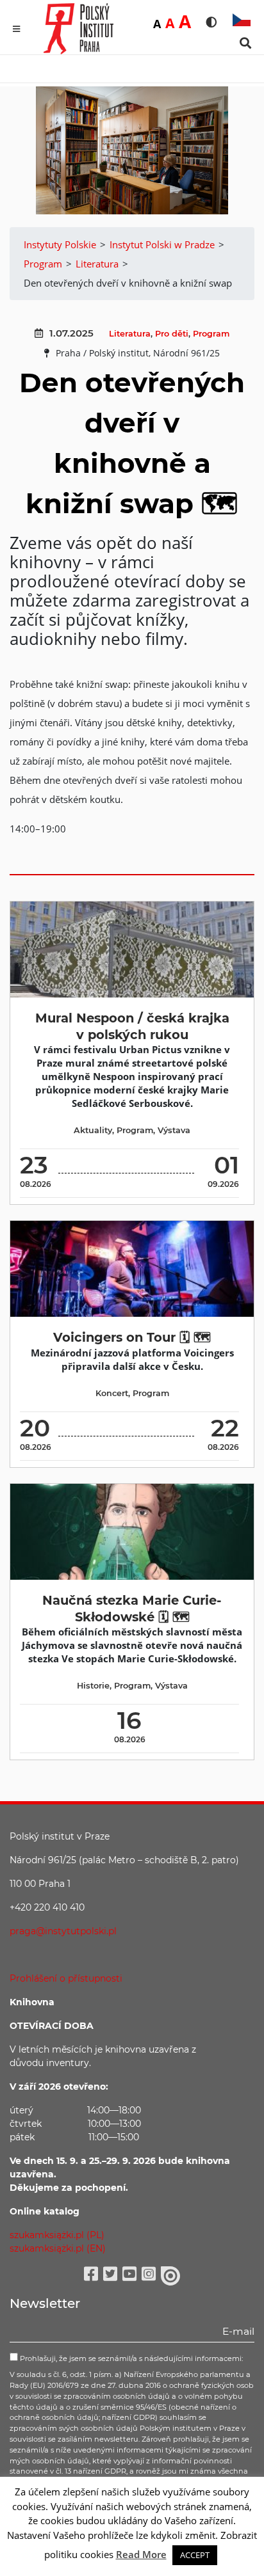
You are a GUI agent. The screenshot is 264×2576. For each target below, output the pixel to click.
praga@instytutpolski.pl (63, 1931)
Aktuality (93, 1130)
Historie (93, 1686)
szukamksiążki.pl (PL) (57, 2235)
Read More (141, 2554)
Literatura (130, 334)
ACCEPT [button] (195, 2555)
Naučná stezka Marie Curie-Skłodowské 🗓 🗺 (132, 1608)
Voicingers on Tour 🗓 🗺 (132, 1337)
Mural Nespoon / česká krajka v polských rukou (132, 1026)
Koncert (112, 1393)
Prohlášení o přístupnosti (66, 1978)
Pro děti (172, 334)
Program (211, 334)
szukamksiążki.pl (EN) (58, 2248)
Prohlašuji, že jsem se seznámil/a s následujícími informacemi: (130, 2358)
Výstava (174, 1130)
